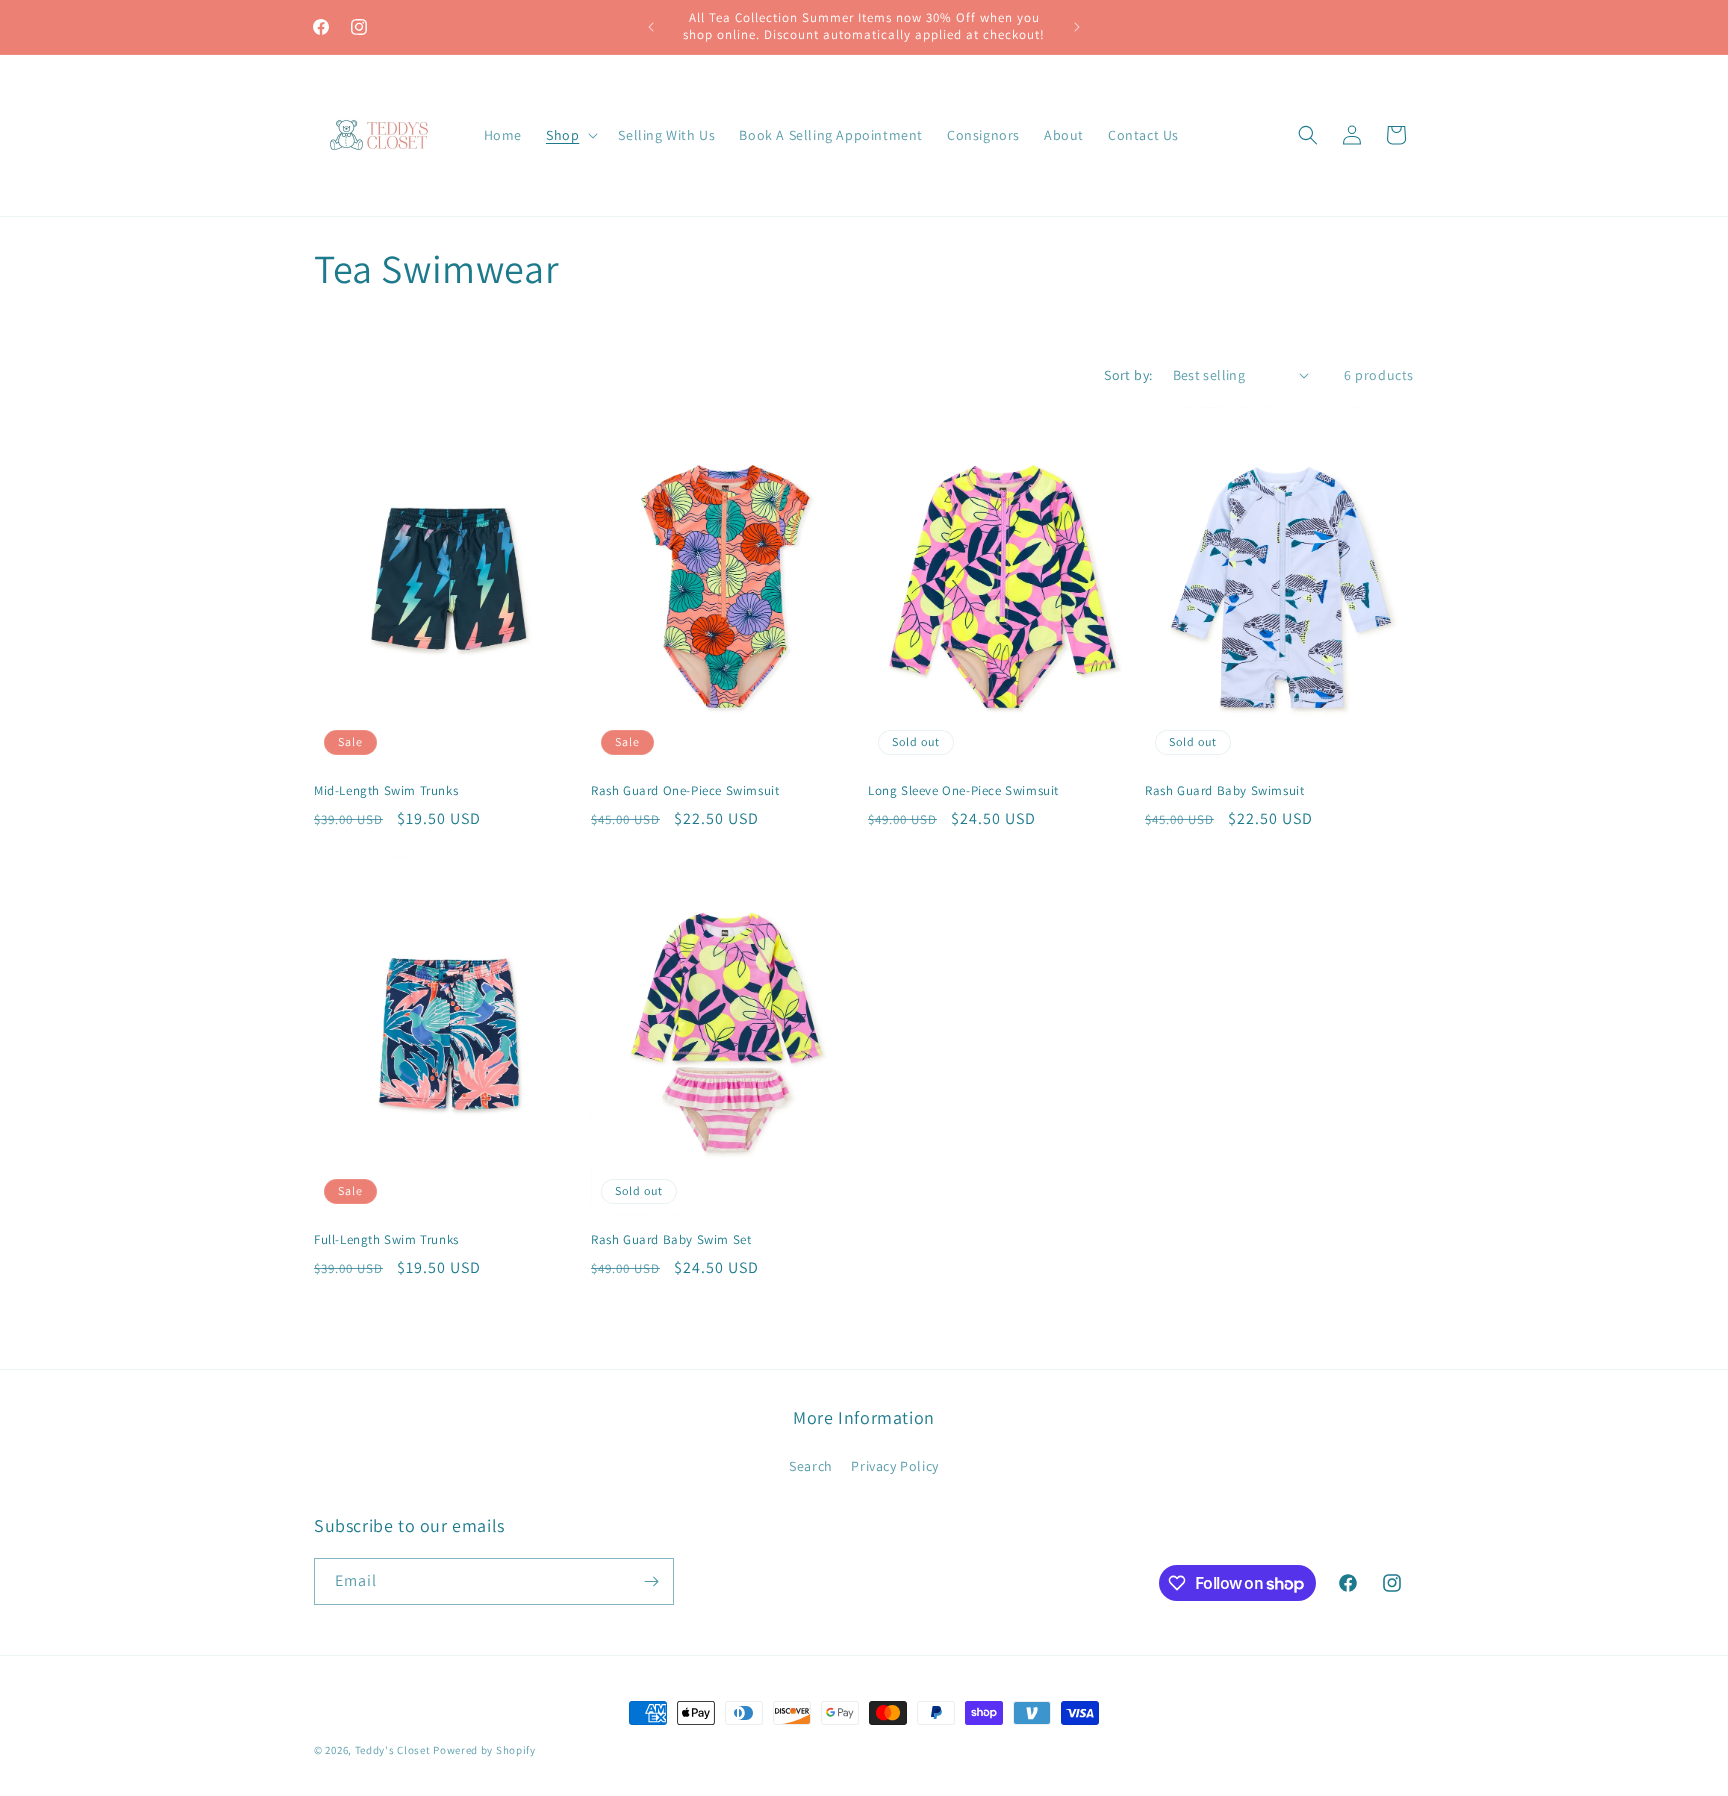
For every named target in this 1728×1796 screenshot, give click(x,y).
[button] (570, 135)
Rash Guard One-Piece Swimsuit (685, 791)
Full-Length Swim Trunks (386, 1240)
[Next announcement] (1077, 27)
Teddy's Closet (393, 1750)
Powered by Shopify (484, 1750)
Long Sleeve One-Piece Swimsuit (963, 791)
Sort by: (1128, 375)
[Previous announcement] (651, 27)
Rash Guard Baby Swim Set (671, 1240)
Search (811, 1466)
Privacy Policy (894, 1466)
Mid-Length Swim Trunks (386, 791)
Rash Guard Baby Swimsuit (1224, 791)
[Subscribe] (651, 1581)
